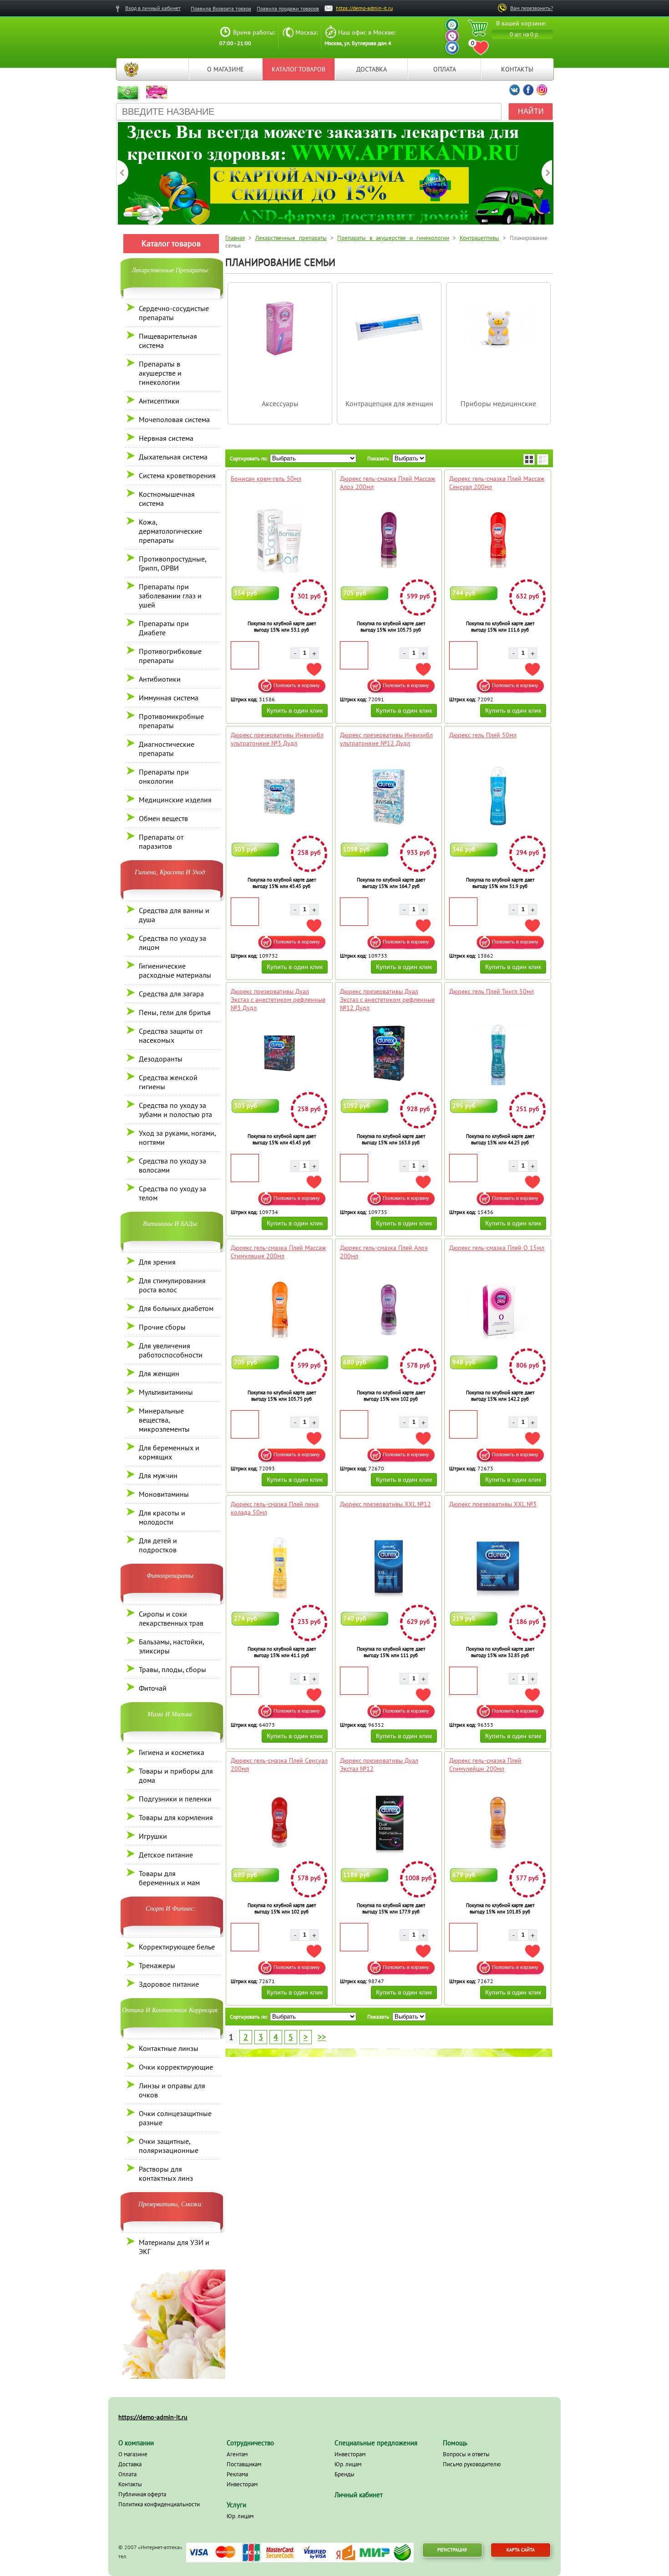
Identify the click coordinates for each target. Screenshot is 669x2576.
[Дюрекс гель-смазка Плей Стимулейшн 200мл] (498, 1822)
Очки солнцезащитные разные (175, 2118)
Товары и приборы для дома (176, 1775)
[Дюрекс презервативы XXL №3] (498, 1566)
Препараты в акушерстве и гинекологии (160, 373)
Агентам (237, 2454)
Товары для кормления (176, 1817)
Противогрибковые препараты (170, 656)
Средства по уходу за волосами (172, 1165)
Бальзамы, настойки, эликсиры (171, 1646)
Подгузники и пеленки (175, 1799)
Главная (131, 69)
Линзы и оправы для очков (172, 2090)
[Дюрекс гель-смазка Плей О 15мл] (498, 1310)
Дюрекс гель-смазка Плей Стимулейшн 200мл (485, 1765)
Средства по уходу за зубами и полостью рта (175, 1110)
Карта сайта (521, 2550)
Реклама (237, 2474)
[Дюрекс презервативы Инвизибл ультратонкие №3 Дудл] (279, 797)
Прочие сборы (162, 1327)
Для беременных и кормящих (169, 1452)
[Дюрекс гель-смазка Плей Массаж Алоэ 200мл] (388, 541)
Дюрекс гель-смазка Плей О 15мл (497, 1248)
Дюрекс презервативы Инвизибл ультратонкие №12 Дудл (386, 739)
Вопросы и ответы (466, 2454)
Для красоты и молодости (162, 1517)
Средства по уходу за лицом (172, 943)
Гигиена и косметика (172, 1752)
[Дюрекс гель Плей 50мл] (498, 797)
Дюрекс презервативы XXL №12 (385, 1504)
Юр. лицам (240, 2516)
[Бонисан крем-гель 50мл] (279, 541)
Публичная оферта (142, 2494)
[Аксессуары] (280, 360)
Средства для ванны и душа (174, 915)
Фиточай (153, 1688)
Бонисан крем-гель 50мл (266, 479)
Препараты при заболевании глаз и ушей (170, 596)
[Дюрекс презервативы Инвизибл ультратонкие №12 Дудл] (388, 797)
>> (322, 2037)
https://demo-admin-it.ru (364, 8)
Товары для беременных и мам (169, 1878)
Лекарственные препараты (291, 238)
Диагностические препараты (167, 749)
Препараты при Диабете (164, 628)
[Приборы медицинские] (498, 360)
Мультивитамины (166, 1392)
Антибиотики (160, 679)
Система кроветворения (177, 475)
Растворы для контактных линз (166, 2173)
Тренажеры (157, 1965)
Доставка (372, 69)
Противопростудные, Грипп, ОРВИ (172, 563)
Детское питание (166, 1855)
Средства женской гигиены (168, 1082)
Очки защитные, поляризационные (169, 2146)
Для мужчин (158, 1475)
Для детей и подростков (158, 1545)
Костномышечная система (167, 499)
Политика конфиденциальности (159, 2504)
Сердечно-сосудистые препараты (174, 313)
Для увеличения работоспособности (171, 1350)
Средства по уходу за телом (172, 1193)
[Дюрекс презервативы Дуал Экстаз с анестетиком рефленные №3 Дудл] (279, 1053)
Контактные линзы (169, 2048)
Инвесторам (242, 2484)
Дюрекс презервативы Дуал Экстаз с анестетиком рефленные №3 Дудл (278, 1000)
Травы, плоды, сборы (172, 1669)
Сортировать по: (249, 458)
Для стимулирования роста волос (172, 1285)
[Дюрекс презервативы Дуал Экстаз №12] (388, 1822)
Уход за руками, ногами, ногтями (177, 1138)
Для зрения (157, 1262)
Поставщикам (244, 2464)
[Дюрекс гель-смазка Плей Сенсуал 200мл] (279, 1822)
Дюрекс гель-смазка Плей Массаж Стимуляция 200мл (278, 1252)
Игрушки (153, 1836)
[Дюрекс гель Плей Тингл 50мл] (498, 1053)
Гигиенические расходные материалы (175, 970)
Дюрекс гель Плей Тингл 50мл (492, 991)
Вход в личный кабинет (153, 8)
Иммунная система (169, 698)
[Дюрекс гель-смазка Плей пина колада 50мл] (279, 1566)
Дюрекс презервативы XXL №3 (493, 1504)
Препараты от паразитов (161, 842)
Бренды (345, 2474)
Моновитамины (164, 1494)
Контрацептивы (479, 238)
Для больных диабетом (176, 1308)
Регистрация (452, 2550)
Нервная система (166, 438)
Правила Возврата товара (221, 8)
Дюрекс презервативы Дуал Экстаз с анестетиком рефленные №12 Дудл (387, 1000)
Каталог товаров (299, 69)
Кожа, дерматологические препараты (170, 531)
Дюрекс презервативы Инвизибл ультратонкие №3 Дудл (277, 739)
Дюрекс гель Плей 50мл (483, 735)
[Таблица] (529, 459)
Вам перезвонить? (532, 8)
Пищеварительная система (168, 341)
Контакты (517, 69)
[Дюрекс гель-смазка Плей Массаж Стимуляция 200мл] (279, 1310)
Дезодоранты (161, 1059)
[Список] (543, 459)
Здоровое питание (169, 1984)
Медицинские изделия (175, 800)
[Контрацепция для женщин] (389, 360)
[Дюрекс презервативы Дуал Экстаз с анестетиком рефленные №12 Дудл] (388, 1053)
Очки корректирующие (176, 2067)
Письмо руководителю (472, 2464)
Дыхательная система (173, 457)
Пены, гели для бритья (175, 1012)
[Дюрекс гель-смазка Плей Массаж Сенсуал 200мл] (498, 541)
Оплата (445, 69)
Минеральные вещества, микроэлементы (164, 1420)
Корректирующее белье (177, 1947)
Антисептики (159, 401)
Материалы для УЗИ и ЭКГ (174, 2247)
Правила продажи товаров (288, 8)
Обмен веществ (163, 818)
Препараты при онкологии (164, 776)
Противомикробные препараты (171, 721)
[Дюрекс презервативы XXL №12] (388, 1566)
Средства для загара (171, 994)
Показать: (379, 458)
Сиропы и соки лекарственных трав (171, 1618)
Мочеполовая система (174, 419)
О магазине (226, 69)
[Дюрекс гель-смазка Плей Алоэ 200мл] (388, 1310)
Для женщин (159, 1373)
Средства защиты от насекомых (171, 1036)
